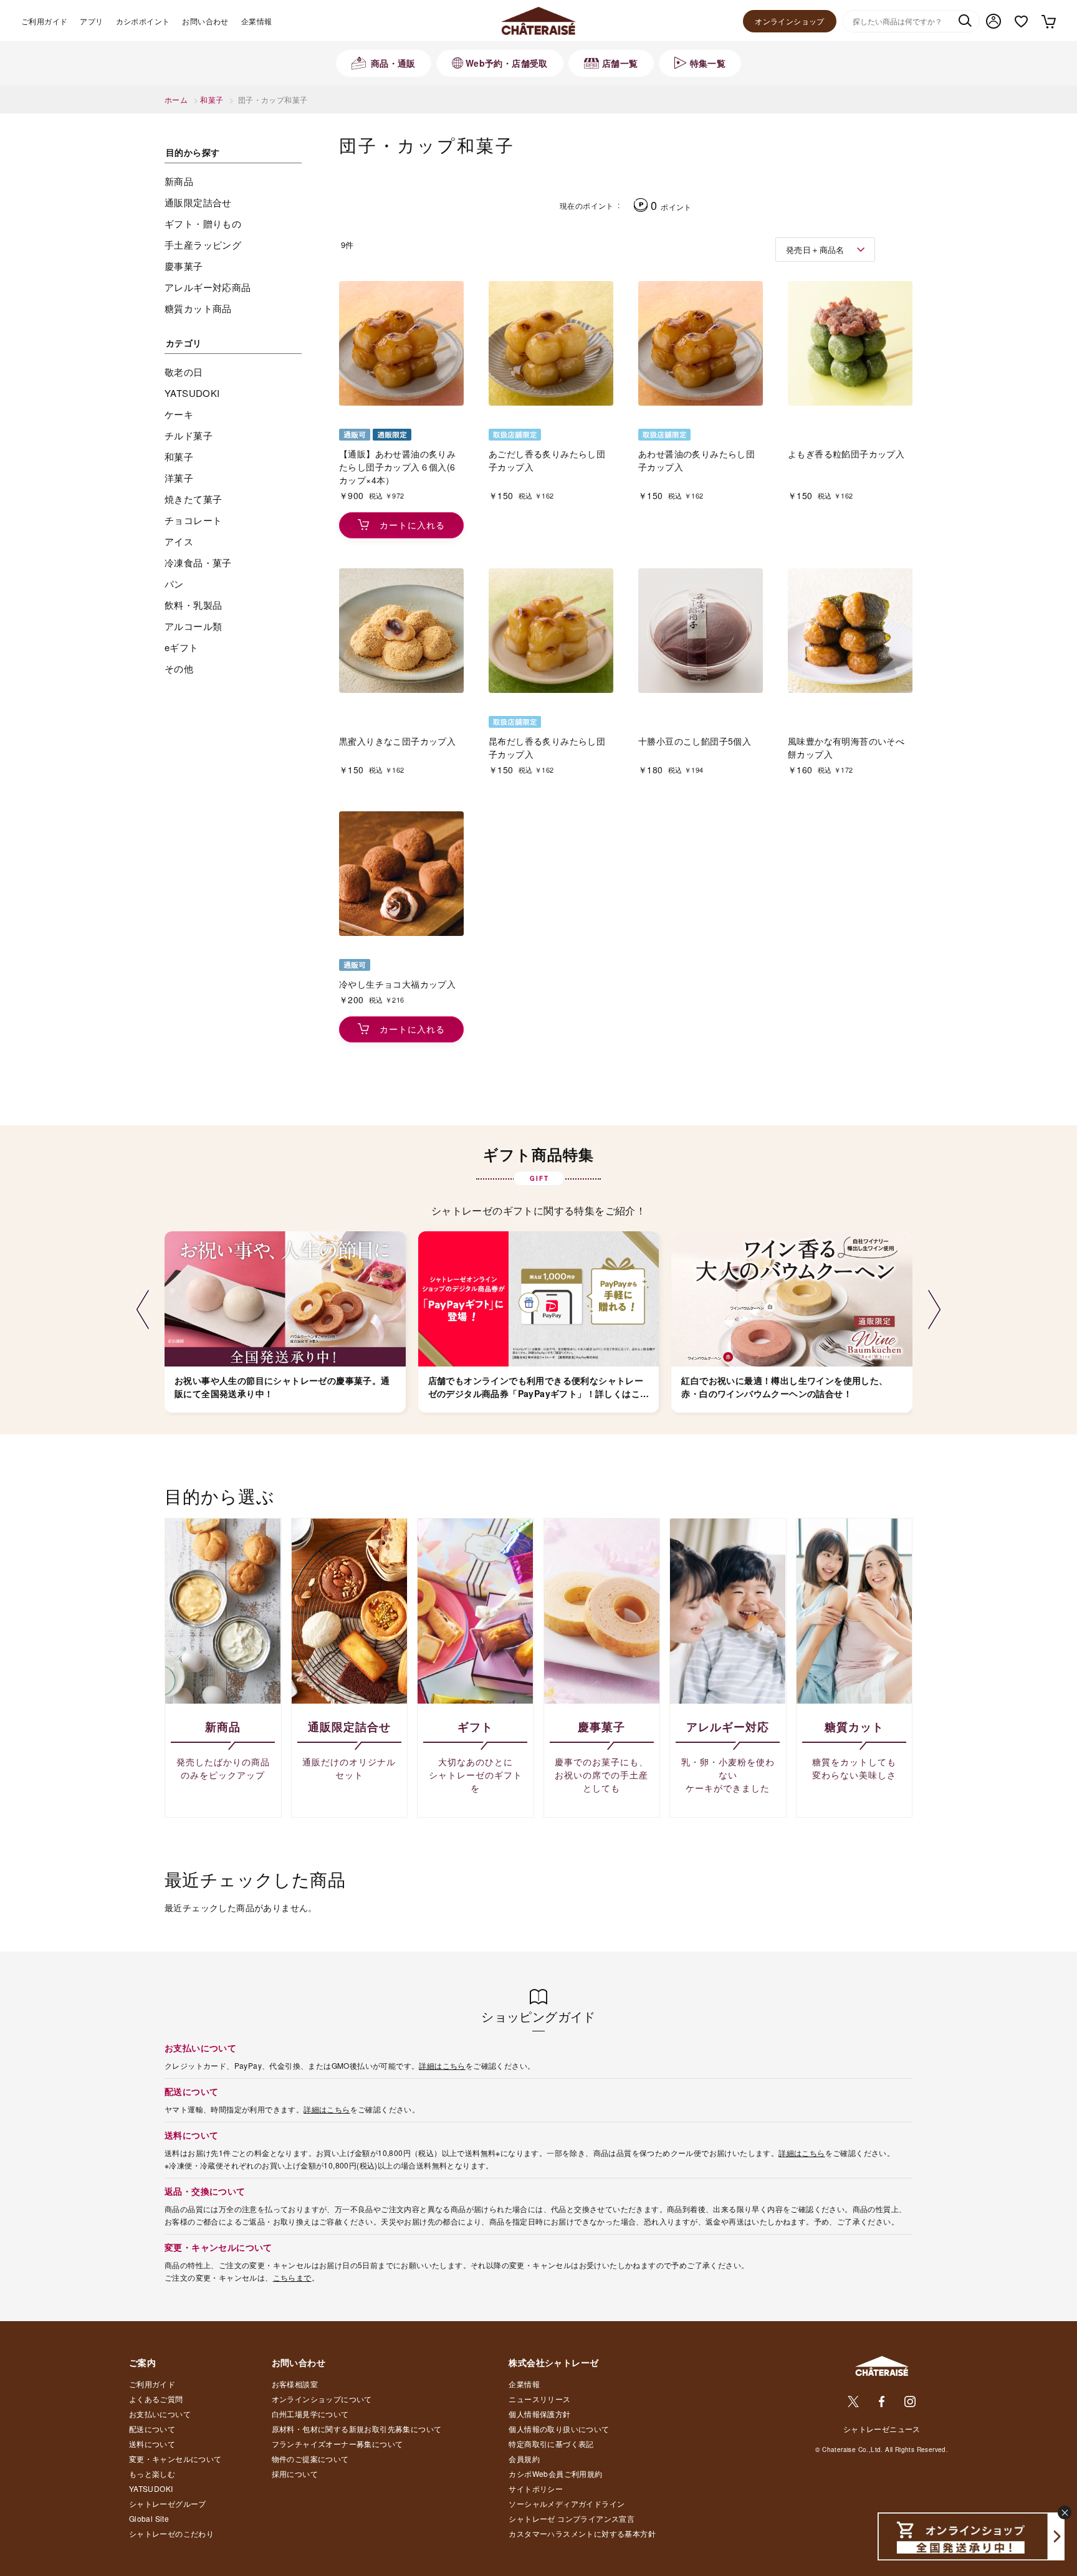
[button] (142, 1310)
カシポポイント (143, 21)
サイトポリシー (536, 2488)
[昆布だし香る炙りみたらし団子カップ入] (551, 631)
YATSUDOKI (151, 2488)
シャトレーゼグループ (168, 2503)
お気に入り (1021, 21)
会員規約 (524, 2459)
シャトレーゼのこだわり (171, 2533)
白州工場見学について (310, 2414)
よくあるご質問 (156, 2399)
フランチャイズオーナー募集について (337, 2444)
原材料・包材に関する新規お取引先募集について (357, 2429)
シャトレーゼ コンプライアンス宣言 (572, 2518)
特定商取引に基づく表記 (551, 2444)
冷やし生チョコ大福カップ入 (397, 984)
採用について (295, 2473)
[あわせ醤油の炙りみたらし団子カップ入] (701, 343)
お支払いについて (160, 2414)
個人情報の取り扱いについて (559, 2429)
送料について (152, 2444)
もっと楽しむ (152, 2473)
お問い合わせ (205, 21)
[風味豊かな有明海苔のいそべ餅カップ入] (850, 631)
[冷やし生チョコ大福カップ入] (401, 874)
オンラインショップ (790, 21)
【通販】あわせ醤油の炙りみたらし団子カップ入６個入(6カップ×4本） (397, 467)
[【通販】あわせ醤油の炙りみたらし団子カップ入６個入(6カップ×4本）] (401, 343)
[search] (965, 22)
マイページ (993, 21)
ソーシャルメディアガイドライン (567, 2503)
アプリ (91, 21)
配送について (152, 2429)
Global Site (149, 2518)
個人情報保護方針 (539, 2414)
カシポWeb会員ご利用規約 (555, 2473)
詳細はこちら (442, 2065)
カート (1048, 21)
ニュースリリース (539, 2399)
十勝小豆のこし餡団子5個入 (695, 741)
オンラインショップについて (322, 2399)
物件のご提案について (310, 2459)
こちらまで (292, 2277)
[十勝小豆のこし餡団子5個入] (701, 631)
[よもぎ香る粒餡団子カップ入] (850, 343)
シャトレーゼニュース (882, 2429)
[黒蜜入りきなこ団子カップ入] (401, 631)
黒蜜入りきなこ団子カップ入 (397, 741)
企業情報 (257, 21)
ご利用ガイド (44, 21)
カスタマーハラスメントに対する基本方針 (582, 2533)
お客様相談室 (295, 2384)
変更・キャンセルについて (175, 2459)
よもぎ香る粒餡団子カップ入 (846, 454)
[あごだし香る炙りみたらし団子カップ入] (551, 343)
